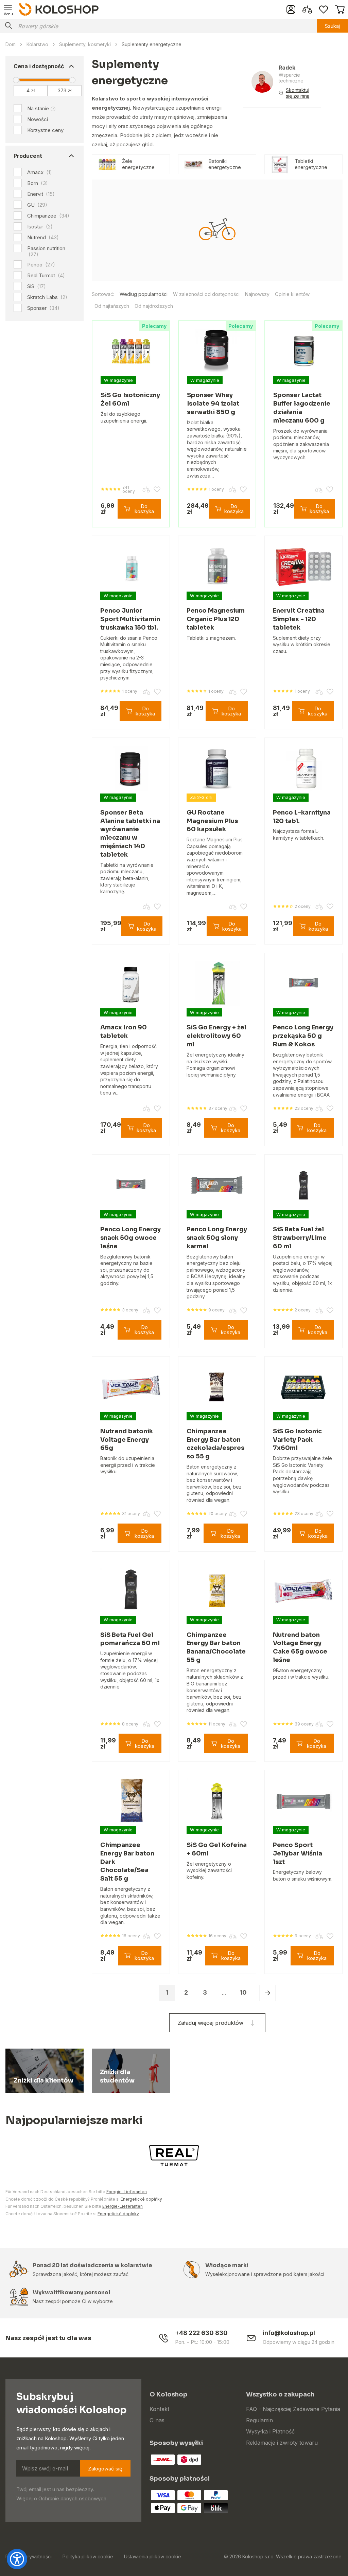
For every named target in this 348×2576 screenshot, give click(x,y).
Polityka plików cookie (88, 2556)
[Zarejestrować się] (291, 10)
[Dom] (59, 9)
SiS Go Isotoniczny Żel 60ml (130, 399)
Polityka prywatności (29, 2556)
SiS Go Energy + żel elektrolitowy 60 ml (216, 1036)
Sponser (43, 308)
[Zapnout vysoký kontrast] (17, 2559)
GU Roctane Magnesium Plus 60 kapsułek (212, 821)
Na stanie (38, 108)
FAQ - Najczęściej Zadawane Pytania (293, 2409)
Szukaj (332, 26)
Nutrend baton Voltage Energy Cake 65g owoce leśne (300, 1647)
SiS (37, 286)
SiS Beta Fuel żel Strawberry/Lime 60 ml (300, 1238)
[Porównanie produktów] (307, 10)
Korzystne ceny (45, 130)
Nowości (38, 119)
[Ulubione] (324, 10)
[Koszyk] (340, 10)
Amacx (40, 172)
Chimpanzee (48, 216)
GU (37, 205)
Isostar (40, 227)
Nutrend (43, 238)
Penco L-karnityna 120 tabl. (302, 817)
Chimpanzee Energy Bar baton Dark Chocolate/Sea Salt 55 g (127, 1862)
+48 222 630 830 (201, 2333)
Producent (28, 156)
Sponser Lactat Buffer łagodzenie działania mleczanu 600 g (302, 408)
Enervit (41, 194)
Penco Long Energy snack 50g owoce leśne (130, 1238)
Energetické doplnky (118, 2214)
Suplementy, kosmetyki (85, 44)
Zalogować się (105, 2469)
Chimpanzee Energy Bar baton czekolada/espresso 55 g (215, 1444)
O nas (157, 2420)
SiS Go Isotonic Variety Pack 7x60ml (297, 1440)
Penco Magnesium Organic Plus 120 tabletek (216, 619)
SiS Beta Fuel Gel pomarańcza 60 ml (130, 1639)
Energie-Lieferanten (127, 2192)
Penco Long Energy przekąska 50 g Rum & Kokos (303, 1036)
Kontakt (159, 2409)
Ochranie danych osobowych (72, 2498)
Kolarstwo (37, 44)
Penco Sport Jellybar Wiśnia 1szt (298, 1853)
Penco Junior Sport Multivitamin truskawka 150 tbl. (130, 619)
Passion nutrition (46, 251)
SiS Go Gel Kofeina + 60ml (217, 1849)
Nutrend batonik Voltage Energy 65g (127, 1440)
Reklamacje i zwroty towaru (282, 2443)
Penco (41, 265)
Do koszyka (144, 509)
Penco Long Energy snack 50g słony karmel (217, 1238)
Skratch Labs (47, 297)
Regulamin (259, 2420)
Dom (11, 44)
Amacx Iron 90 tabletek (124, 1032)
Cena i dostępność (39, 66)
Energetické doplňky (141, 2199)
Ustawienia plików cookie (153, 2556)
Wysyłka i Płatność (270, 2431)
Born (38, 183)
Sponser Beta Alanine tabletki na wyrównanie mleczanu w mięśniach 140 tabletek (130, 834)
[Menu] (8, 10)
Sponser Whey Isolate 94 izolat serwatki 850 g (213, 404)
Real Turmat (46, 276)
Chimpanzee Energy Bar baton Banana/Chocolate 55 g (216, 1647)
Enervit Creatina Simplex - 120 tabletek (299, 619)
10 (243, 1992)
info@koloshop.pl (289, 2333)
